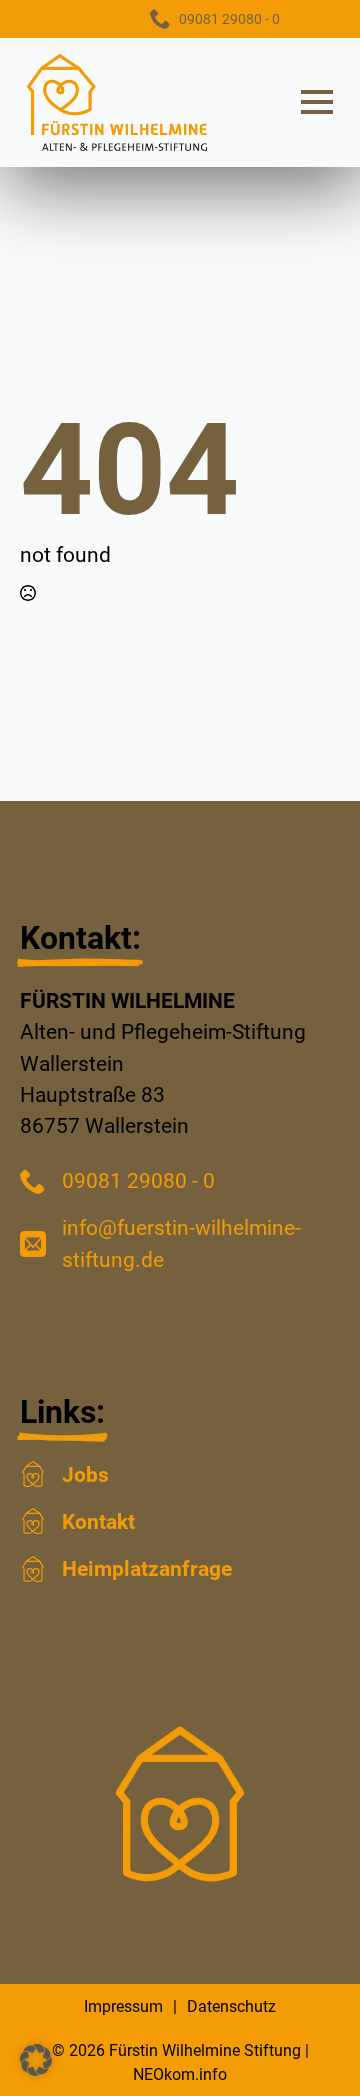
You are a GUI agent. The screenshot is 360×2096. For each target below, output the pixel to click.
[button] (36, 2060)
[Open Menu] (317, 102)
